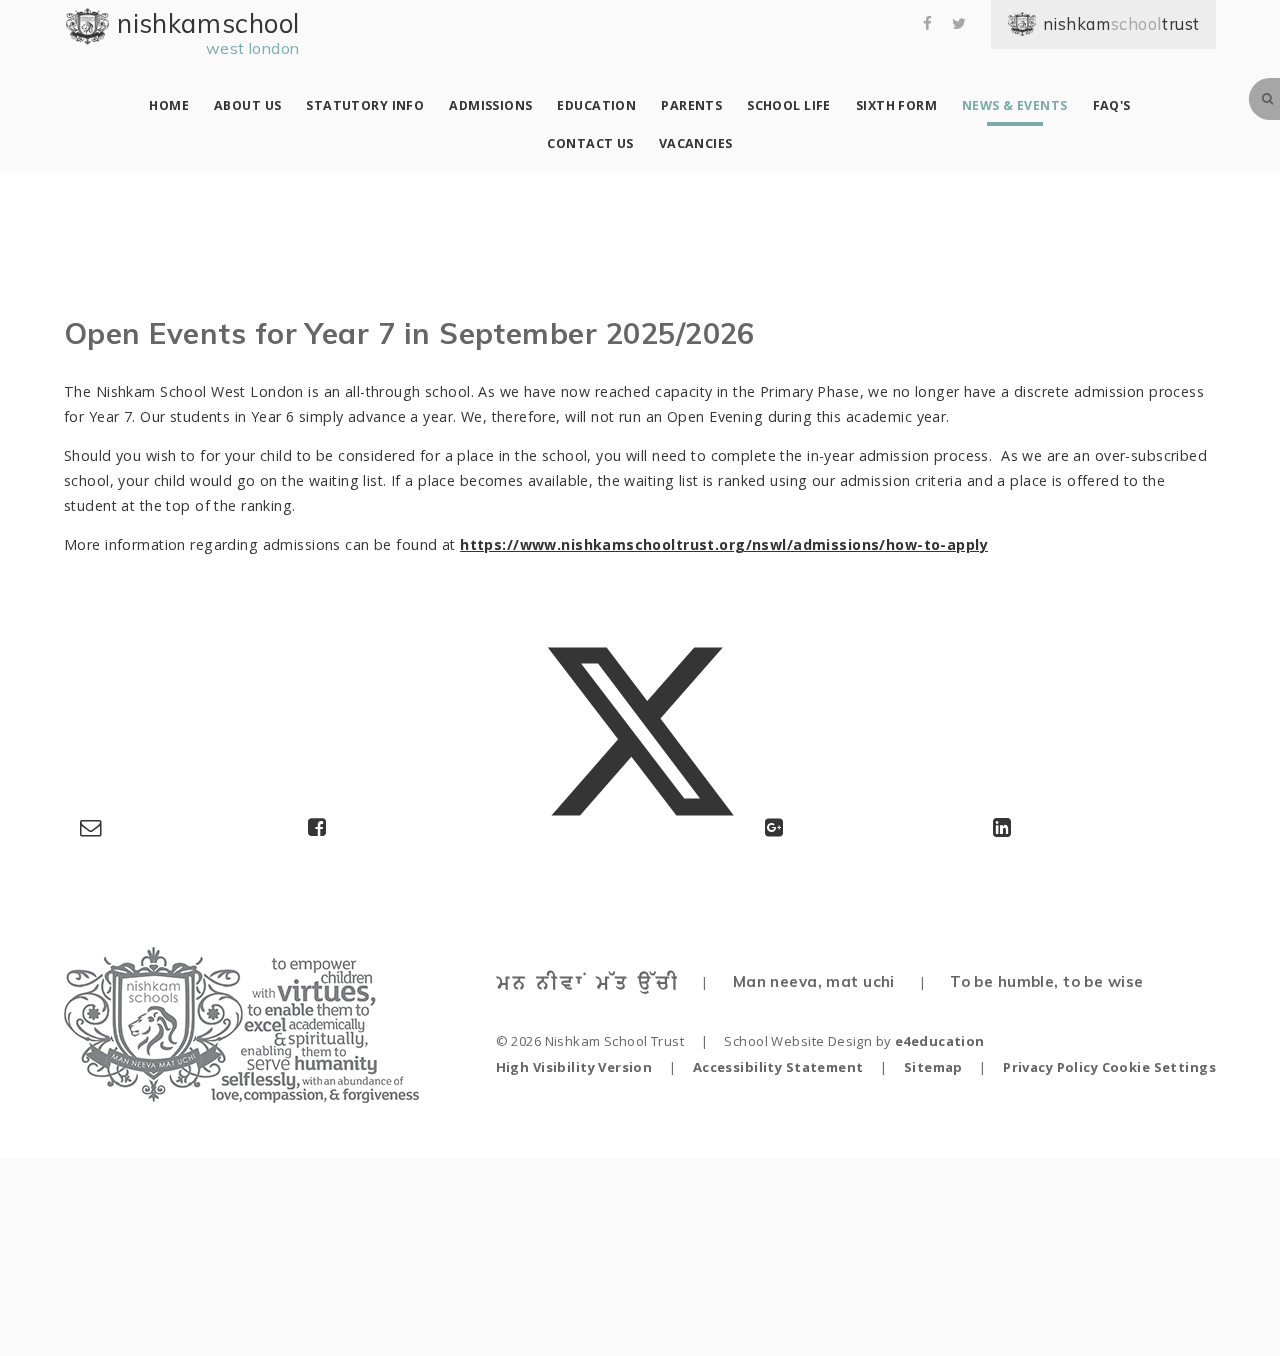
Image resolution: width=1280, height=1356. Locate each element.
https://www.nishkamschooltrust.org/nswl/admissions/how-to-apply (724, 544)
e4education (940, 1041)
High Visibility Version (574, 1067)
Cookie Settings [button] (1159, 1067)
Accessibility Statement (778, 1067)
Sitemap (933, 1067)
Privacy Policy (1050, 1067)
